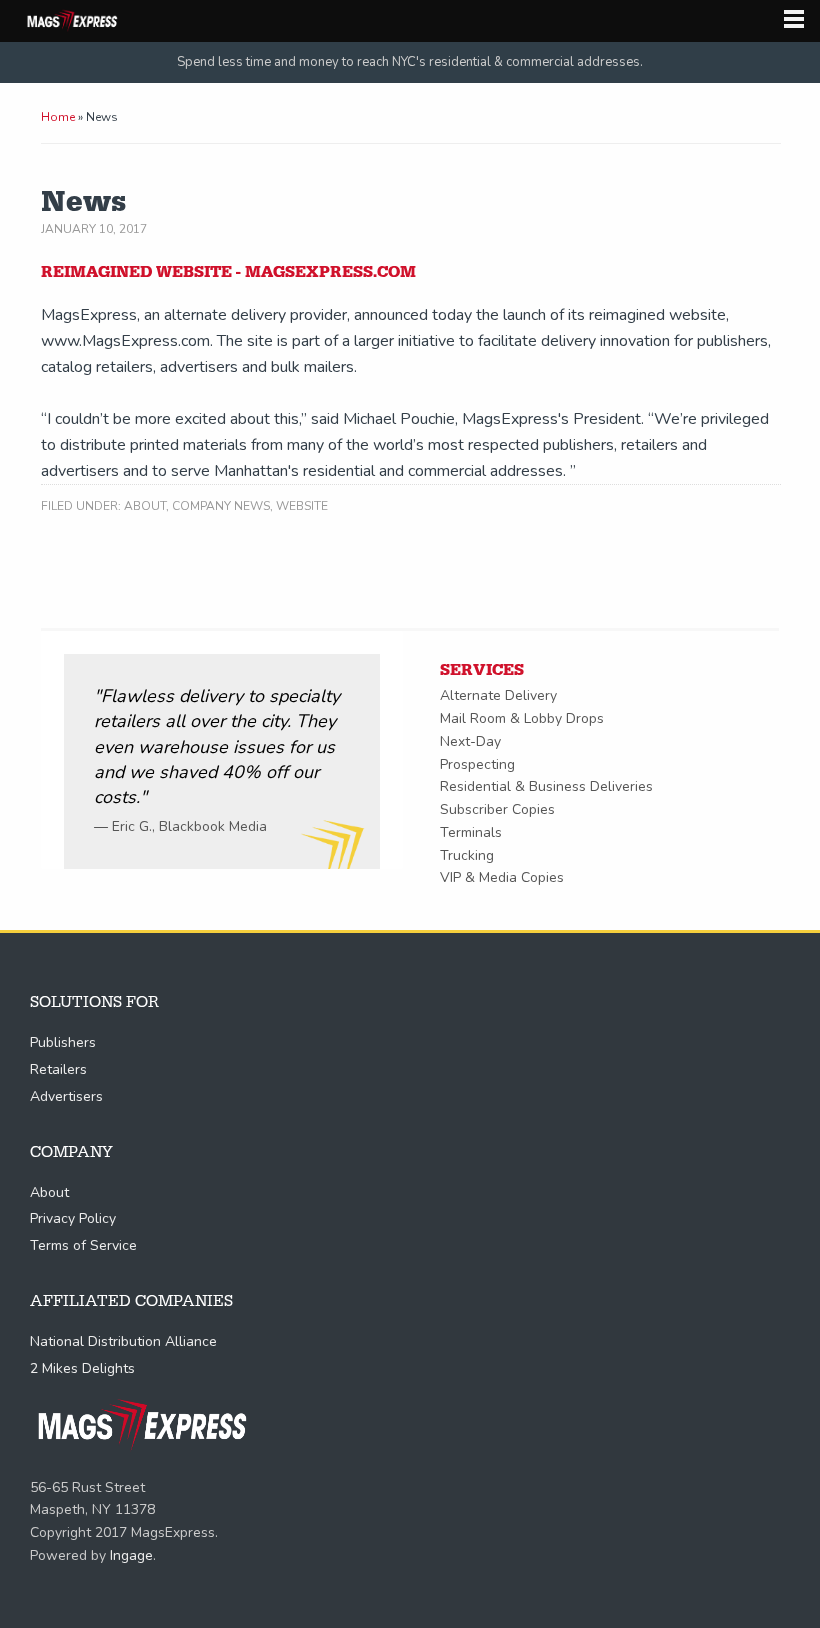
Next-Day (470, 741)
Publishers (63, 1042)
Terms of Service (83, 1245)
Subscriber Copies (497, 809)
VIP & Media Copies (502, 877)
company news (221, 506)
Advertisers (66, 1096)
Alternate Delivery (498, 695)
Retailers (58, 1069)
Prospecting (477, 764)
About (145, 506)
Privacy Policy (73, 1218)
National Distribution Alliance (123, 1341)
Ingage (131, 1555)
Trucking (467, 855)
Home (58, 117)
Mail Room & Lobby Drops (522, 718)
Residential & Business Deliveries (546, 786)
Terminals (471, 832)
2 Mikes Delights (82, 1368)
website (302, 506)
